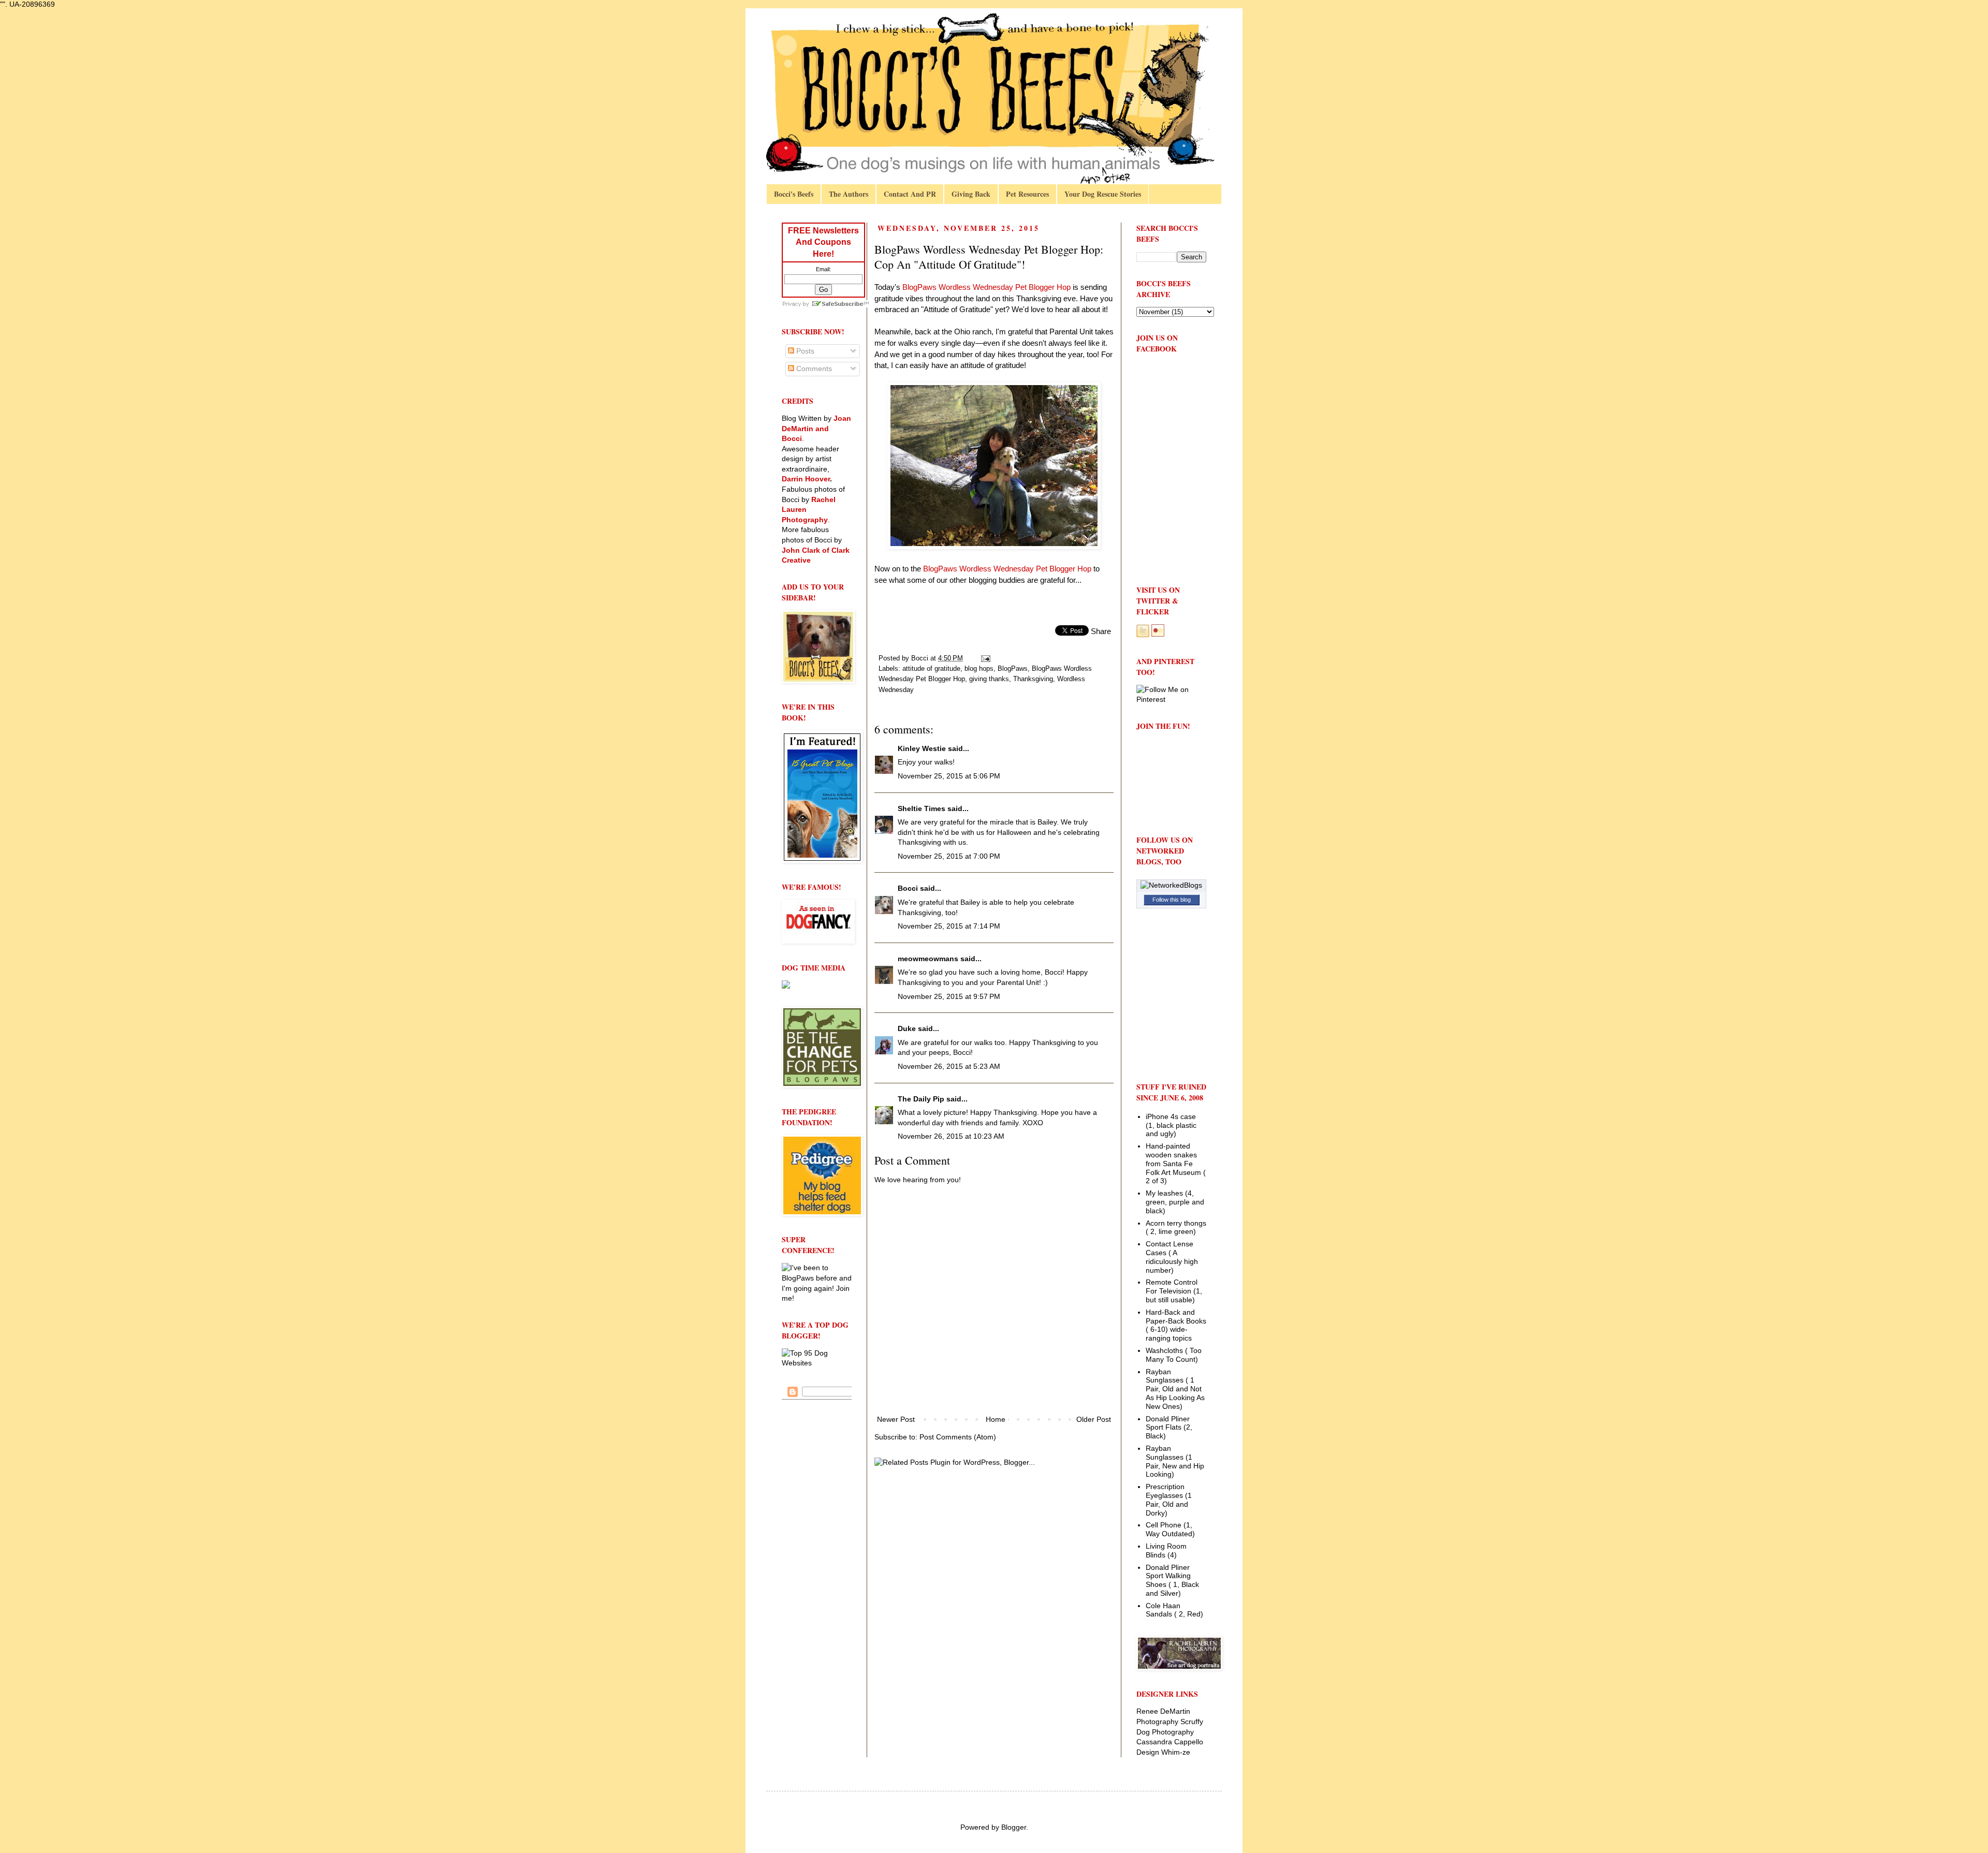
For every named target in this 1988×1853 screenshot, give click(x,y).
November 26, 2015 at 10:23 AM (951, 1136)
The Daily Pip (922, 1099)
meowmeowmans (928, 959)
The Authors (849, 194)
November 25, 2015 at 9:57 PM (949, 996)
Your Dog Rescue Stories (1103, 194)
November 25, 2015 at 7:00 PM (949, 856)
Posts (804, 351)
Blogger (1014, 1827)
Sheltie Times (922, 808)
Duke (907, 1028)
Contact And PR (910, 194)
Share (1101, 631)
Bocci (908, 888)
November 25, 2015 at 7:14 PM (949, 926)
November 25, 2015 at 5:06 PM (949, 776)
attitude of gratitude (931, 669)
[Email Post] (985, 658)
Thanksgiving (1033, 679)
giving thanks (989, 679)
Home (996, 1419)
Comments (813, 369)
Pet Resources (1027, 194)
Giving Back (971, 194)
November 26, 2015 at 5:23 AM (949, 1066)
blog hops (979, 669)
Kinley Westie (922, 748)
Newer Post (896, 1419)
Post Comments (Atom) (958, 1437)
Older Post (1094, 1419)
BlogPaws (1013, 669)
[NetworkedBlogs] (1171, 885)
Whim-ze (1176, 1752)
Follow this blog (1172, 900)
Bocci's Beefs (794, 194)
